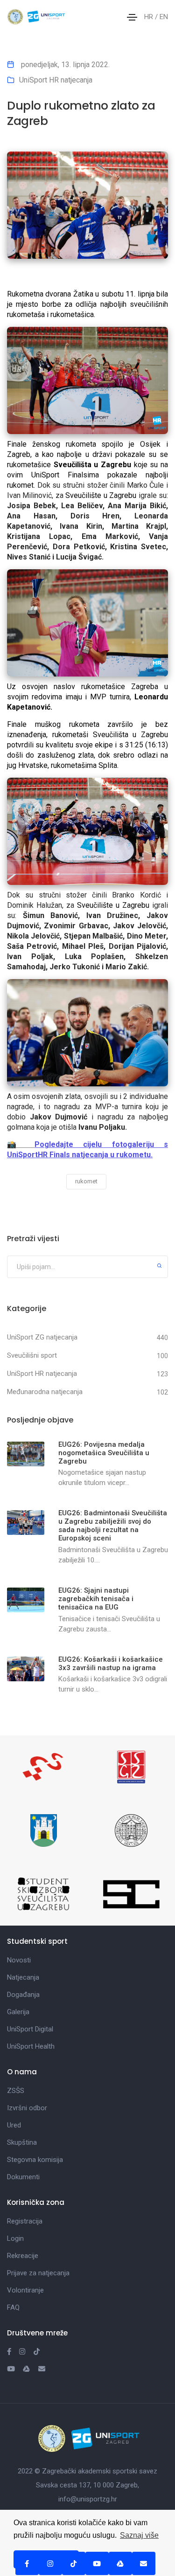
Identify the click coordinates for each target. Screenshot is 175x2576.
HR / (152, 17)
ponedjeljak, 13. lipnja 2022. (64, 65)
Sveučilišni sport (32, 1355)
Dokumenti (23, 2177)
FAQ (13, 2307)
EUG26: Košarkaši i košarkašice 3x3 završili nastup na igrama (111, 1664)
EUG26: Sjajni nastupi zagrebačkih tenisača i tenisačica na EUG (96, 1599)
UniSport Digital (30, 2029)
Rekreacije (23, 2256)
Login (15, 2238)
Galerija (18, 2012)
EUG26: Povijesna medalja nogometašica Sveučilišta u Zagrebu (104, 1453)
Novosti (19, 1960)
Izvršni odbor (27, 2108)
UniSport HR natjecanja (56, 80)
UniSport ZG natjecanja (42, 1337)
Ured (14, 2125)
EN (164, 17)
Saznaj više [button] (139, 2535)
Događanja (23, 1995)
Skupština (22, 2142)
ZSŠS (16, 2091)
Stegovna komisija (35, 2160)
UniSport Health (31, 2046)
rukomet (86, 1181)
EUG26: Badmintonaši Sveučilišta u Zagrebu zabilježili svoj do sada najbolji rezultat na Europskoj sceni (113, 1526)
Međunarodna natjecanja (45, 1392)
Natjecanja (23, 1977)
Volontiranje (25, 2290)
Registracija (25, 2221)
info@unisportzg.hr (88, 2499)
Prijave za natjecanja (38, 2273)
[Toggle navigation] (132, 17)
